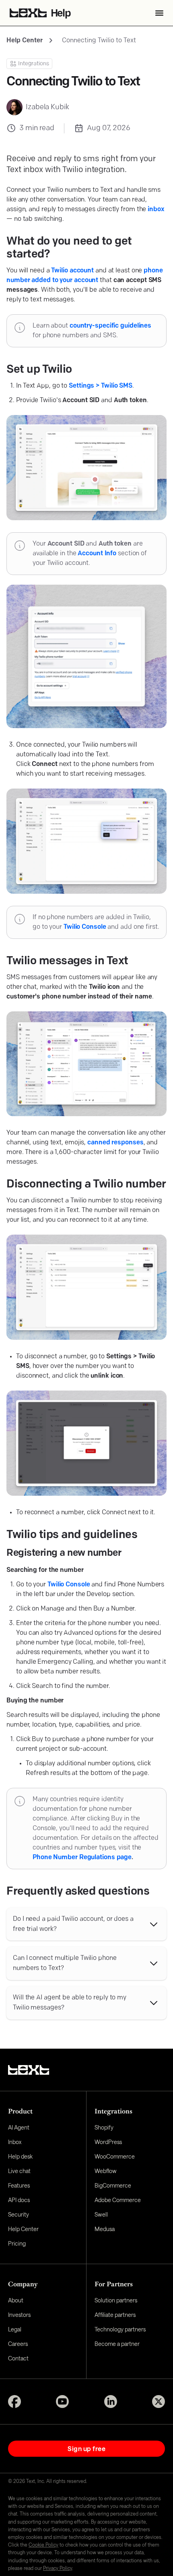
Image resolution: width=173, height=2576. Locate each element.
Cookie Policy (43, 2545)
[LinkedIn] (111, 2402)
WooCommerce (115, 2156)
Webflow (106, 2171)
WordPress (108, 2142)
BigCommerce (113, 2185)
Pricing (17, 2243)
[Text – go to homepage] (29, 2070)
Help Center (25, 41)
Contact (18, 2358)
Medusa (105, 2229)
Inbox (15, 2142)
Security (19, 2214)
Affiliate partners (115, 2315)
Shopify (104, 2127)
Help (61, 14)
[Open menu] (159, 13)
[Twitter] (159, 2402)
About (16, 2300)
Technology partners (120, 2329)
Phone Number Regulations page (82, 1858)
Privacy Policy (58, 2568)
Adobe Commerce (118, 2200)
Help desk (20, 2156)
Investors (19, 2315)
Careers (18, 2344)
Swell (101, 2214)
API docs (19, 2200)
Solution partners (116, 2300)
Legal (15, 2329)
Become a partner (117, 2344)
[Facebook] (14, 2402)
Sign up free (86, 2448)
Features (19, 2185)
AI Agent (19, 2127)
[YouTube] (62, 2402)
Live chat (19, 2171)
